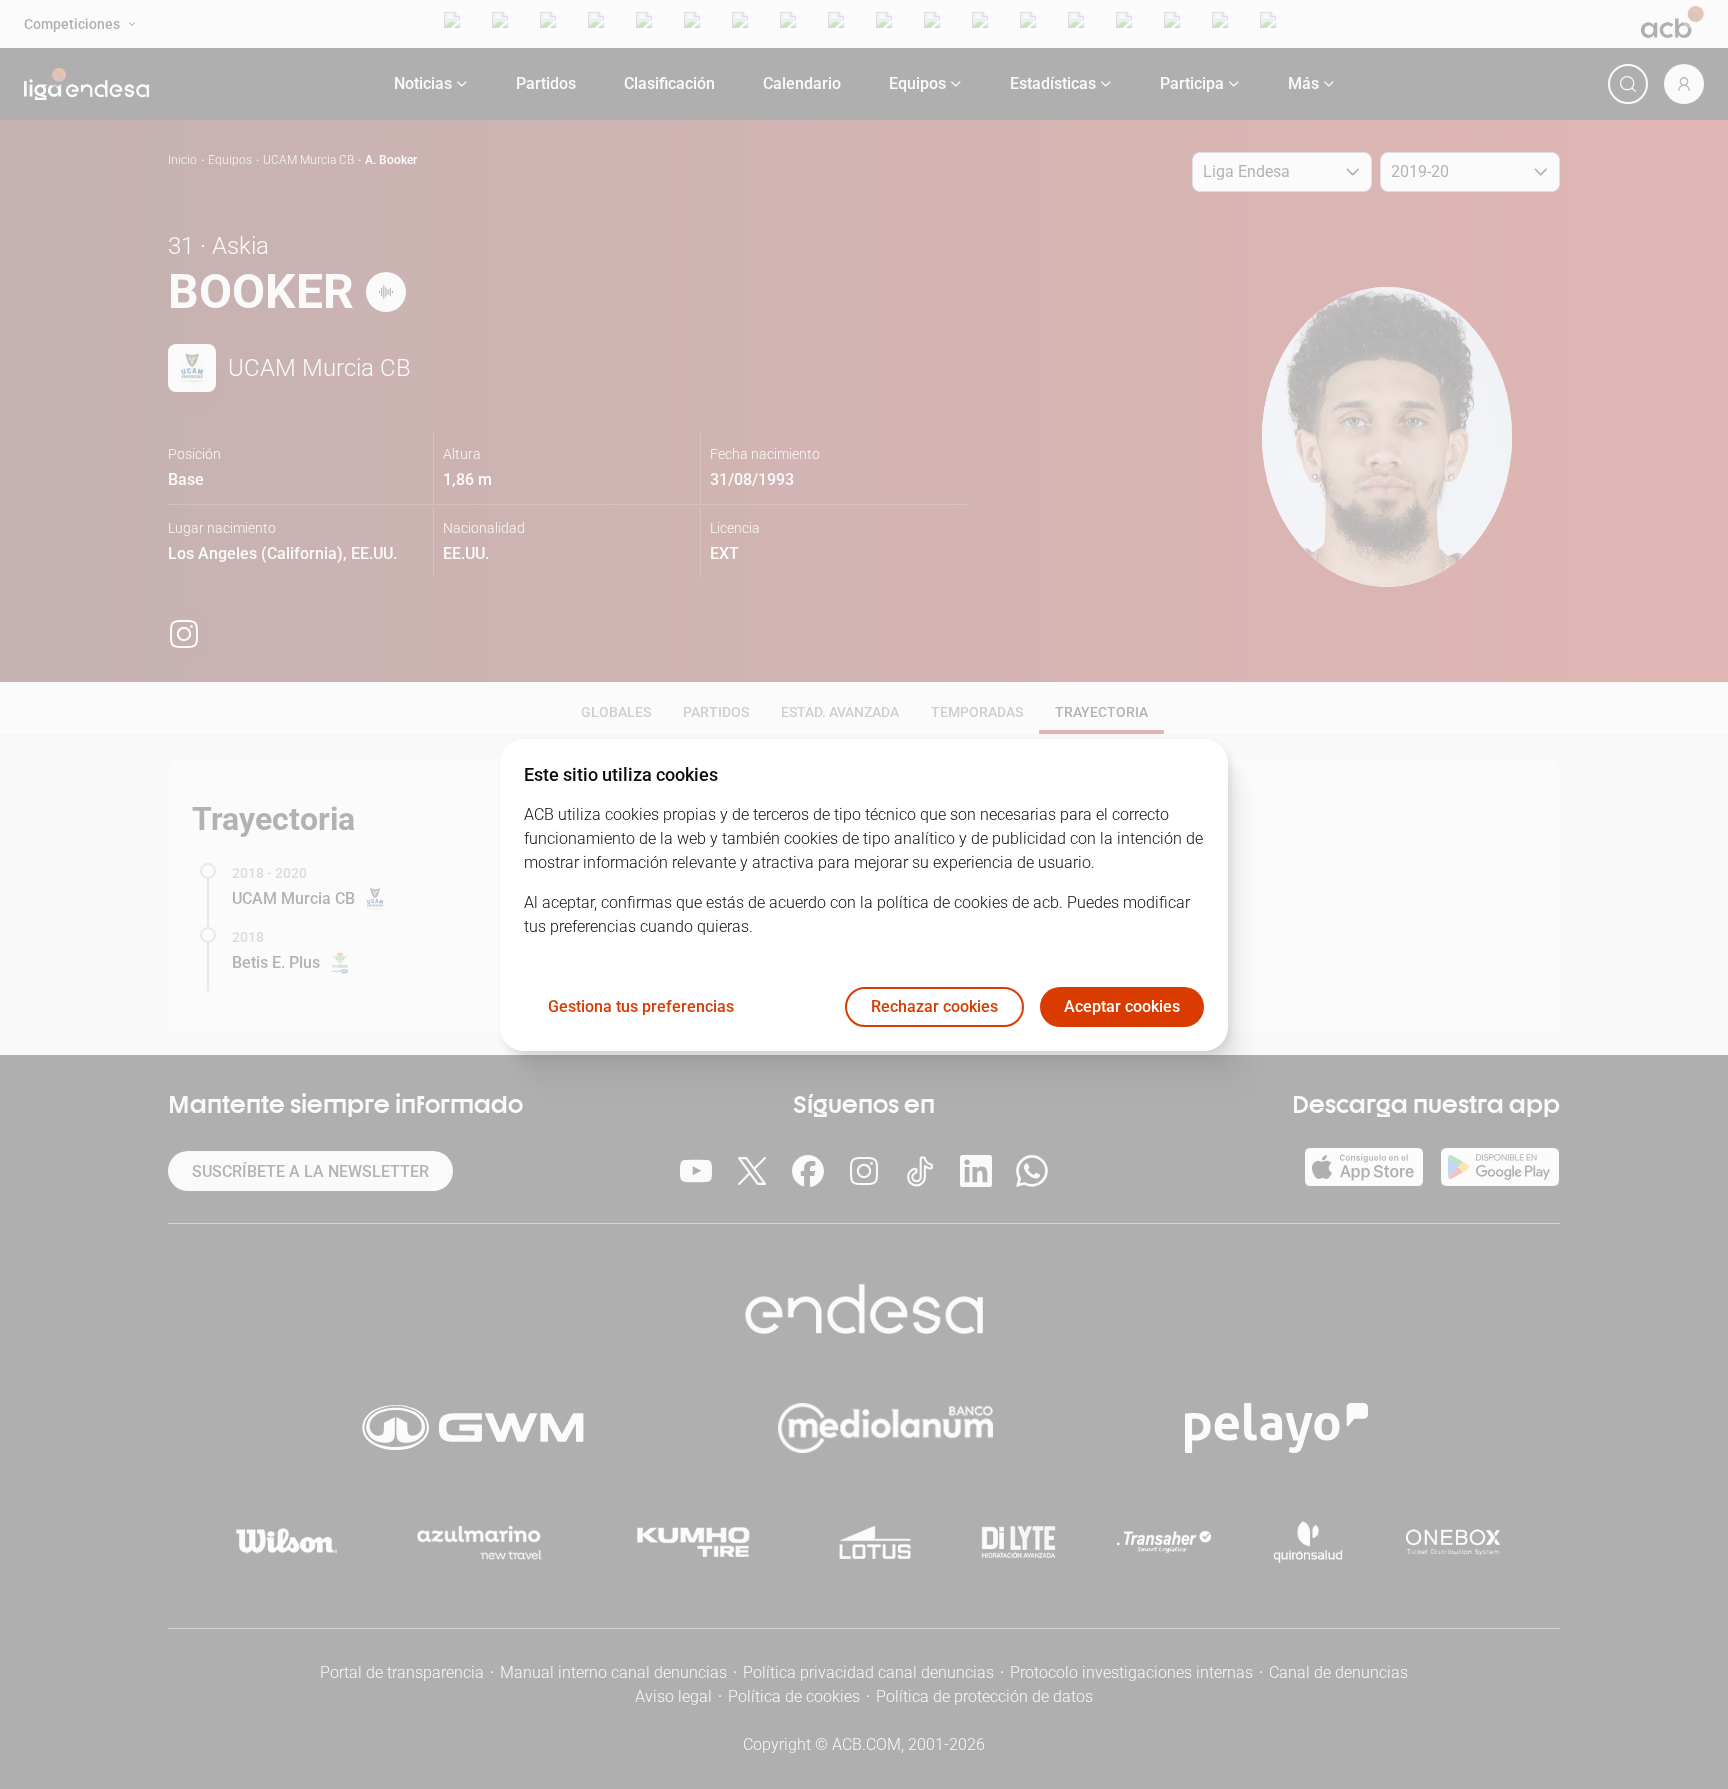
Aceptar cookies (1122, 1006)
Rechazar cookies (934, 1006)
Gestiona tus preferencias (641, 1006)
